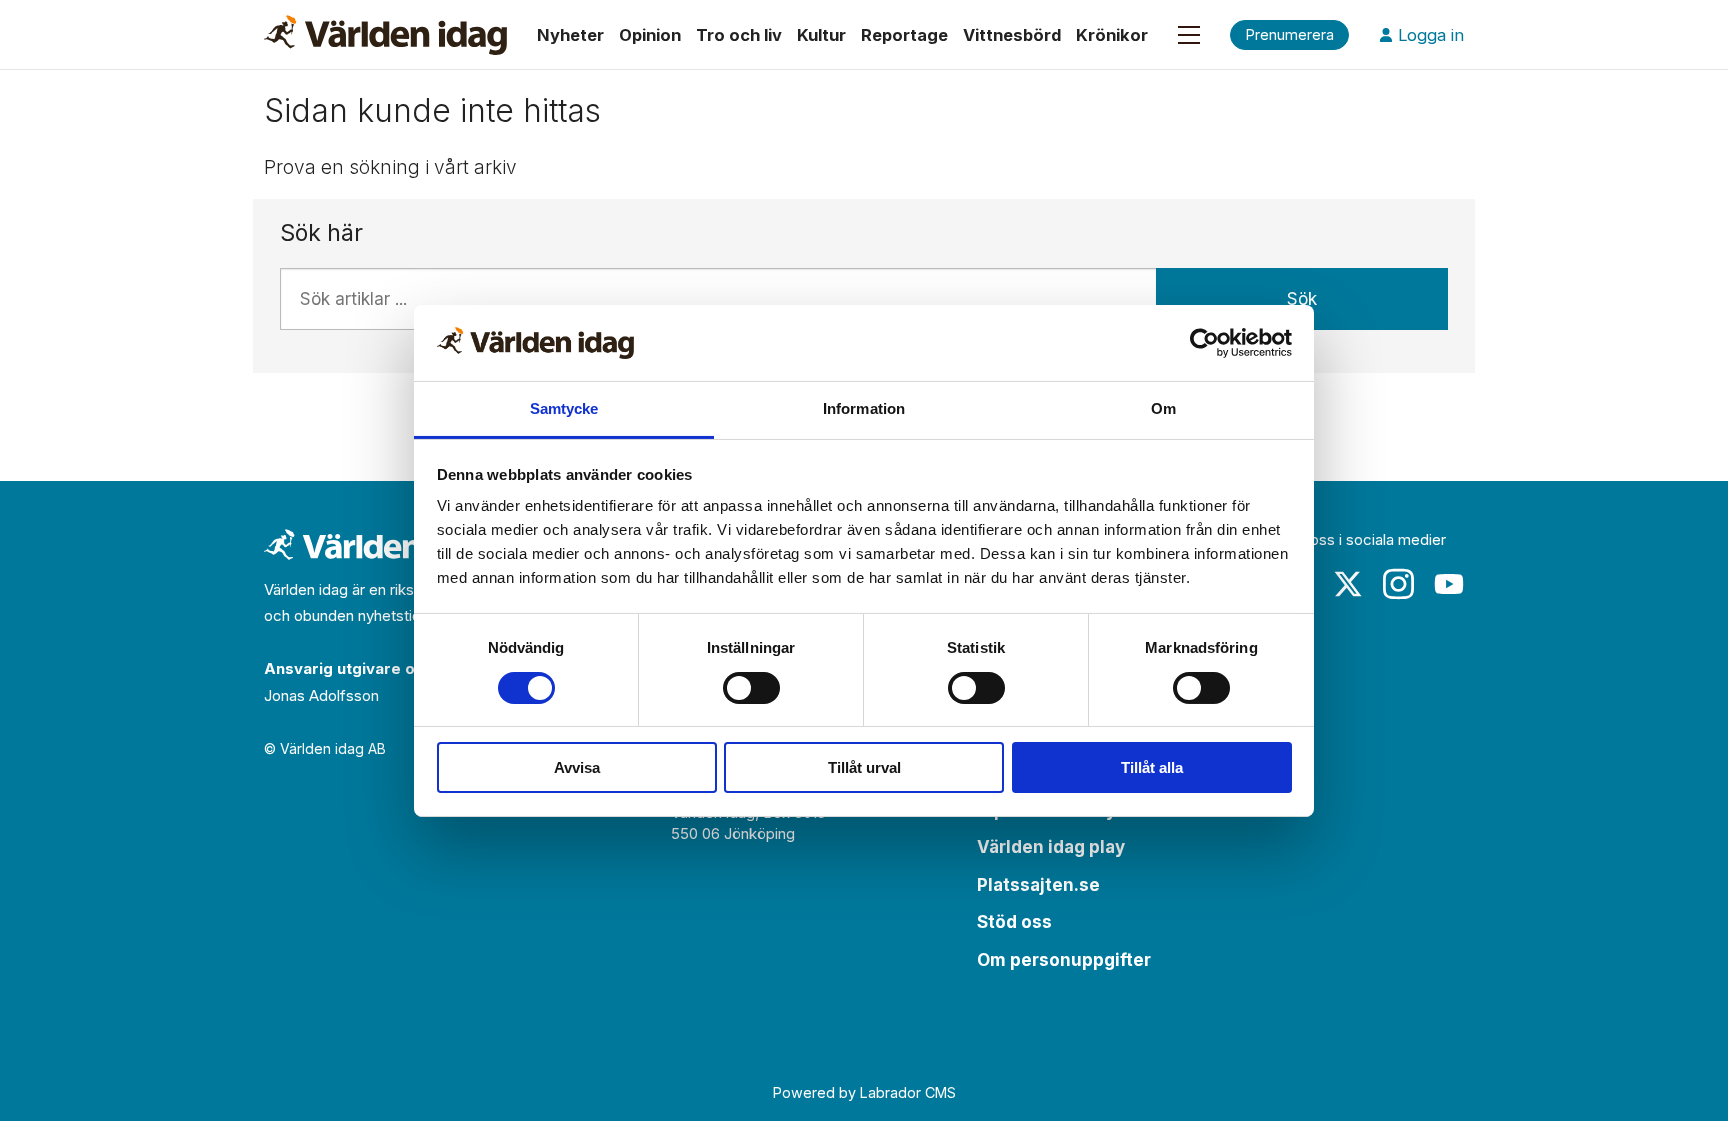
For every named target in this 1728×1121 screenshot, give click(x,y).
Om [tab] (1163, 408)
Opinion (650, 35)
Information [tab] (864, 408)
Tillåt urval (864, 767)
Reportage (904, 35)
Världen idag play (1051, 847)
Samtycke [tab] (564, 408)
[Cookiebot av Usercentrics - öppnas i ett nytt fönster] (1204, 343)
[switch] (751, 688)
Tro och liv (739, 35)
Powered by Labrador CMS (864, 1092)
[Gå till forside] (385, 35)
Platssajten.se (1038, 885)
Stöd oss (1014, 922)
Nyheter (570, 35)
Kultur (821, 35)
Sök (1302, 299)
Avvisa (577, 767)
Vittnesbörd (1012, 35)
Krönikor (1112, 35)
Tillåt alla (1152, 767)
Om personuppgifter (1064, 960)
